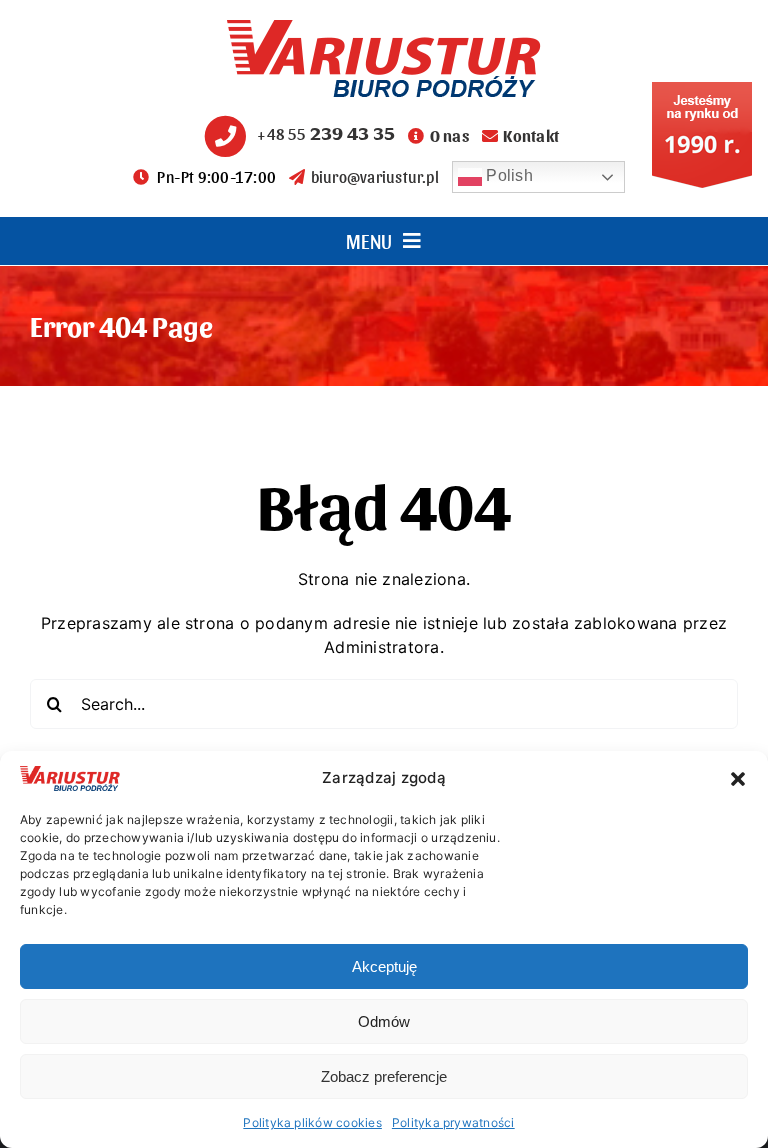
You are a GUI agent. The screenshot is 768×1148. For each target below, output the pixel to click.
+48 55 (326, 133)
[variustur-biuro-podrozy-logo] (384, 28)
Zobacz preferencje (384, 1076)
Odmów (384, 1021)
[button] (738, 779)
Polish (507, 175)
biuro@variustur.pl (375, 176)
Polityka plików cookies (312, 1122)
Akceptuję (384, 966)
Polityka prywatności (453, 1122)
